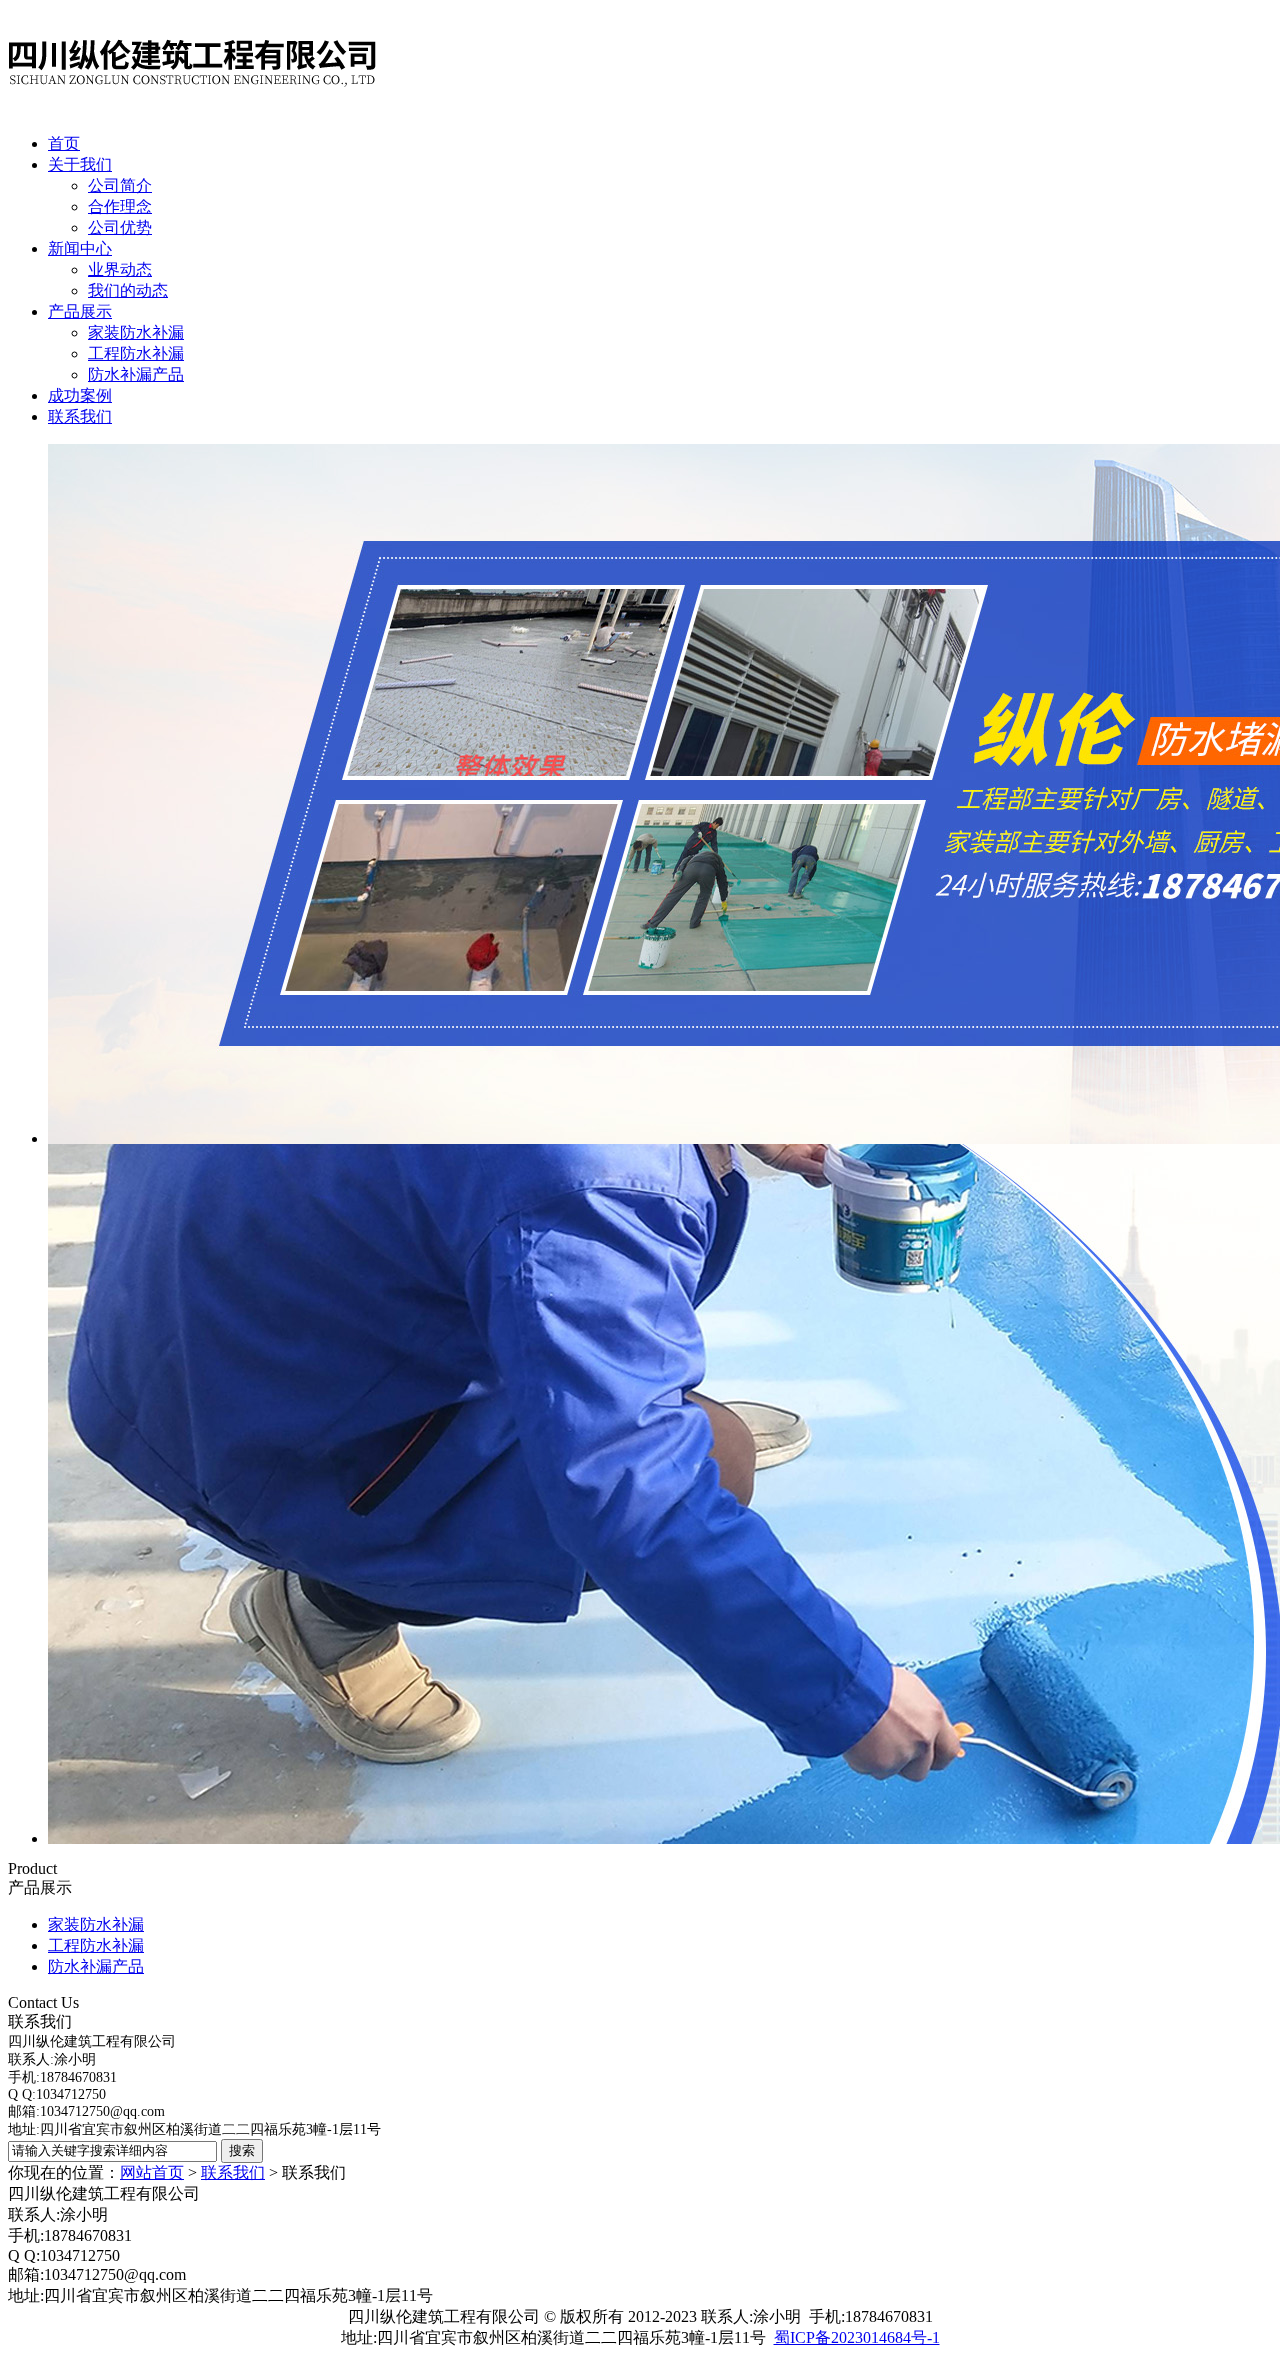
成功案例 (80, 395)
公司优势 (120, 227)
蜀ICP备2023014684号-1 (857, 2337)
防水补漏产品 (136, 374)
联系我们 (80, 416)
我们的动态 (128, 290)
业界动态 (120, 269)
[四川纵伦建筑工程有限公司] (193, 112)
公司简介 (120, 185)
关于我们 (80, 164)
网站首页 (152, 2172)
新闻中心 (80, 248)
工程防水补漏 (136, 353)
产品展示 (80, 311)
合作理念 (120, 206)
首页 (64, 143)
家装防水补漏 (136, 332)
